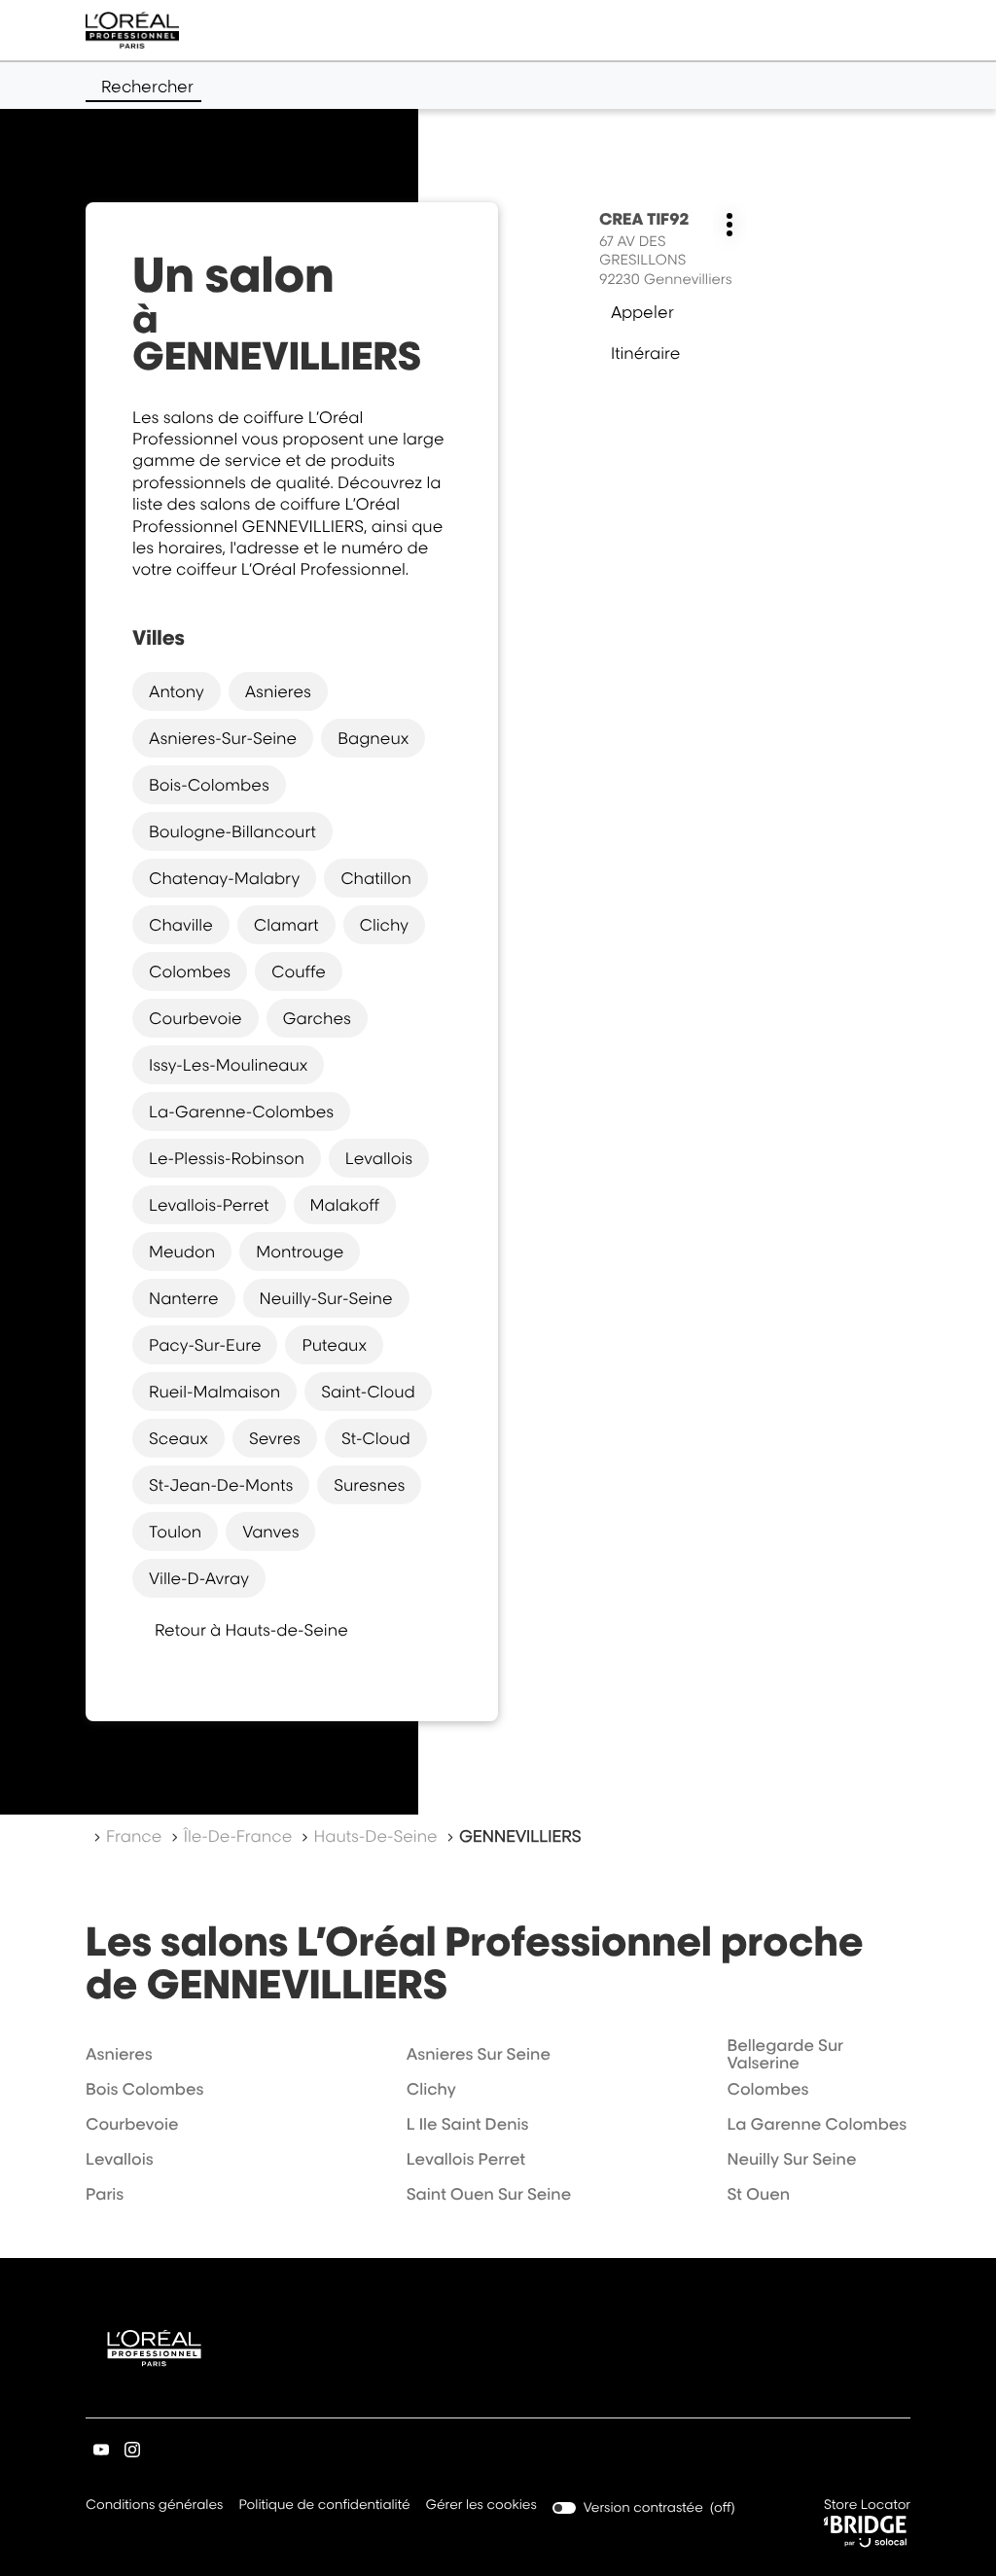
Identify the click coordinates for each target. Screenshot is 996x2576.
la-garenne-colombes (241, 1112)
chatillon (376, 878)
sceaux (178, 1438)
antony (177, 691)
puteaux (334, 1345)
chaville (181, 925)
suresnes (369, 1485)
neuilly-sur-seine (326, 1298)
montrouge (300, 1252)
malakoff (345, 1205)
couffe (299, 971)
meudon (182, 1252)
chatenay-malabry (224, 878)
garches (317, 1018)
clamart (286, 925)
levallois (379, 1158)
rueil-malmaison (214, 1392)
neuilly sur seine (791, 2159)
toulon (175, 1532)
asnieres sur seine (479, 2054)
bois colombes (144, 2089)
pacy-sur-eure (205, 1345)
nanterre (184, 1298)
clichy (384, 925)
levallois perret (466, 2159)
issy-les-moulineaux (228, 1065)
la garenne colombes (817, 2124)
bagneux (373, 738)
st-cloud (376, 1438)
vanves (270, 1532)
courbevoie (196, 1018)
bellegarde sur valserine (785, 2054)
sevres (275, 1438)
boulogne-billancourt (232, 831)
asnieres (278, 691)
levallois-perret (209, 1205)
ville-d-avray (199, 1578)
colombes (190, 971)
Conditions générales (154, 2506)
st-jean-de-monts (221, 1485)
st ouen (758, 2194)
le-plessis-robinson (227, 1158)
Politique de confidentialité (324, 2506)
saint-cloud (368, 1392)
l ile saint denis (468, 2124)
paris (105, 2194)
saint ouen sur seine (489, 2194)
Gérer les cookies (481, 2505)
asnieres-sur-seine (223, 738)
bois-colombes (209, 785)
